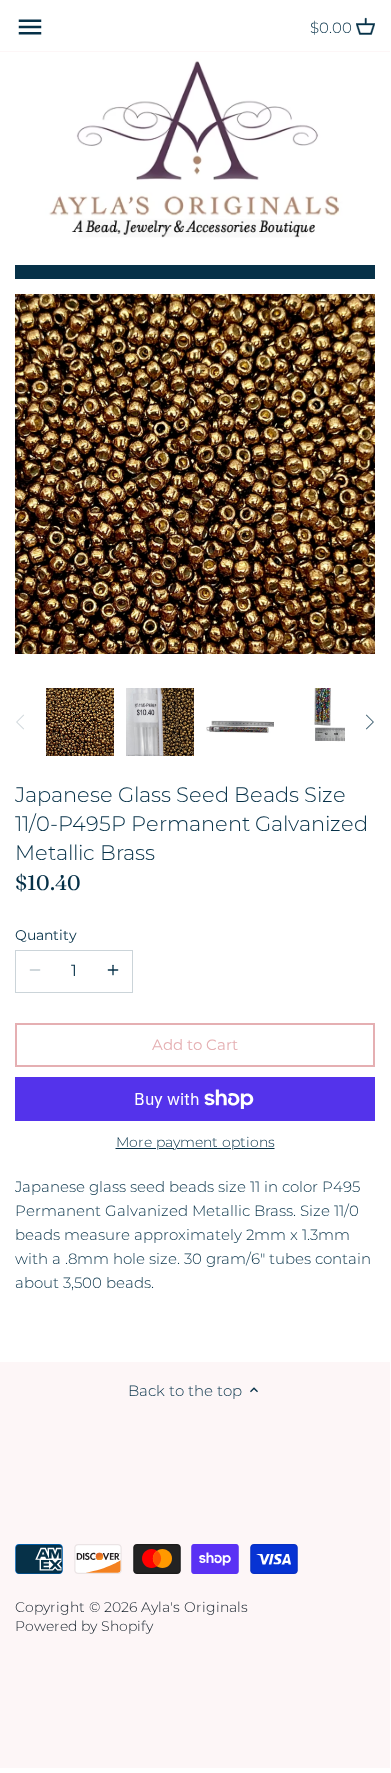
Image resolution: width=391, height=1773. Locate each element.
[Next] (369, 722)
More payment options (195, 1142)
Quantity (46, 935)
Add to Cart (195, 1044)
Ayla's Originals (194, 1607)
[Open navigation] (30, 27)
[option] (80, 722)
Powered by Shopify (84, 1626)
